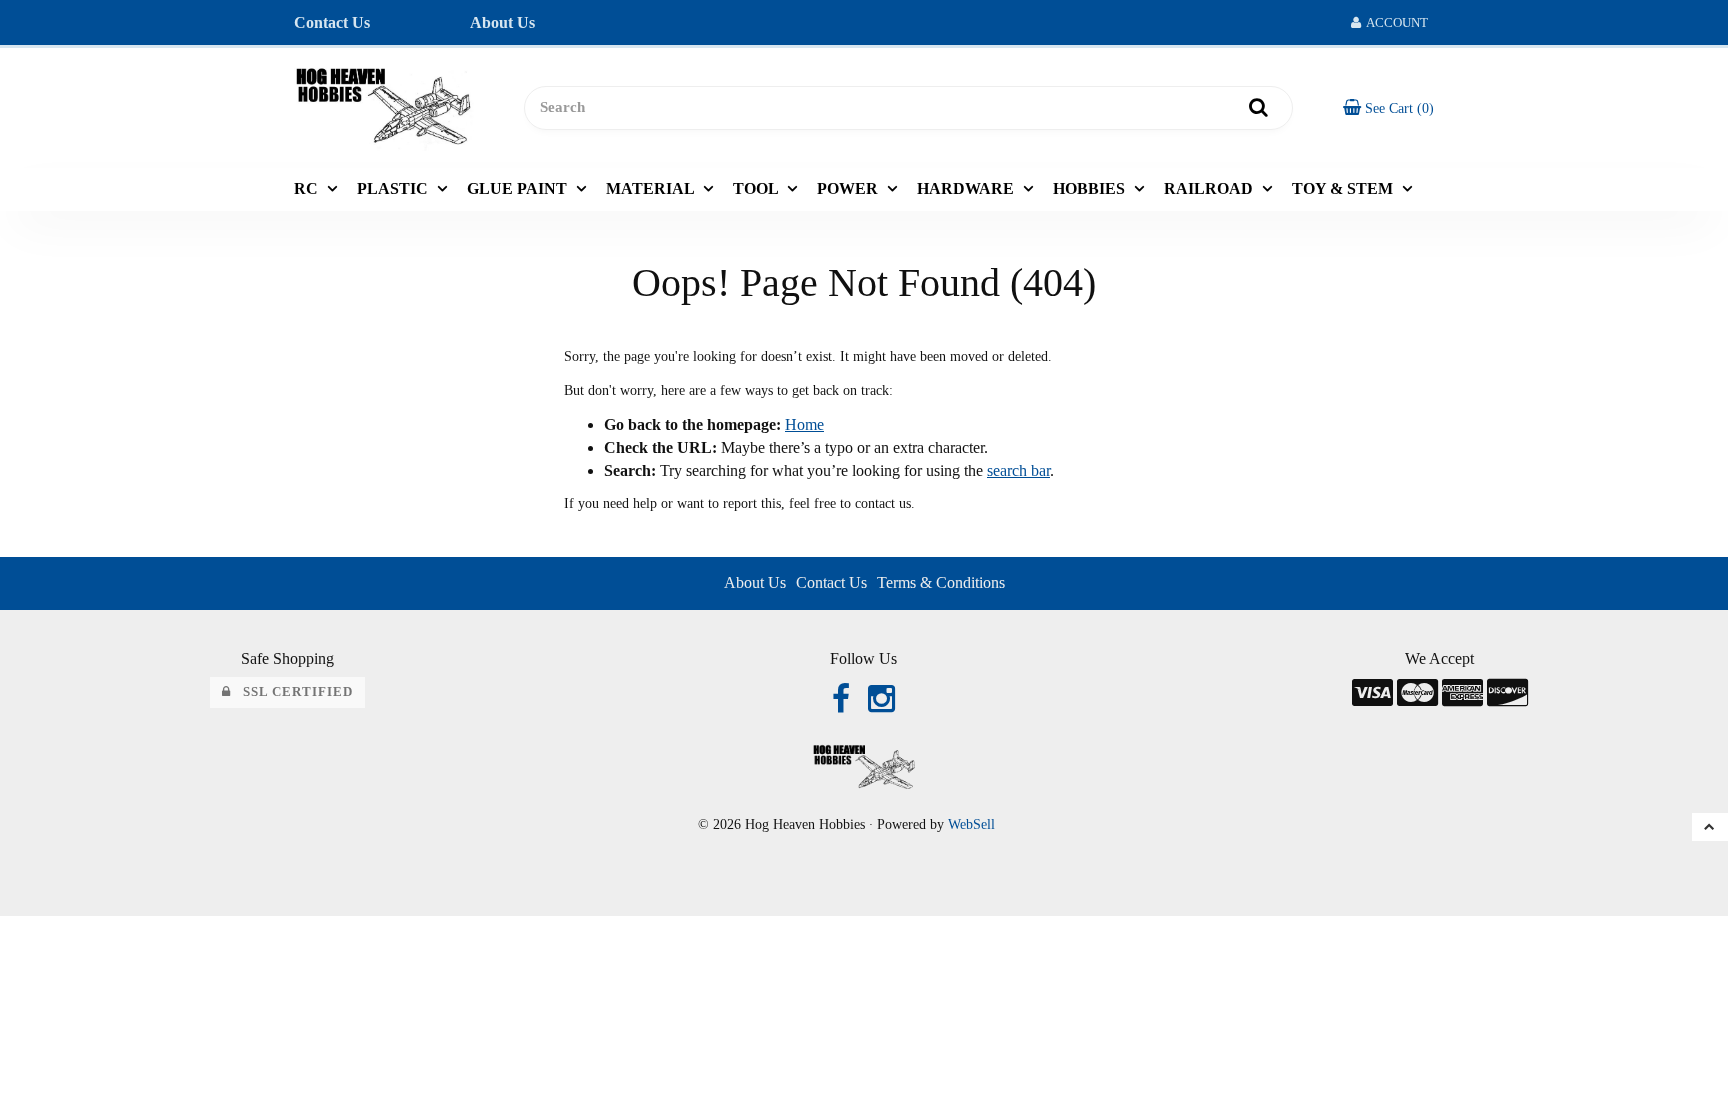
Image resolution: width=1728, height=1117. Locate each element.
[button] (1388, 107)
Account (1394, 22)
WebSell (971, 824)
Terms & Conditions (941, 582)
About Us (502, 22)
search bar (1018, 470)
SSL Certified (292, 692)
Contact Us (332, 22)
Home (804, 424)
